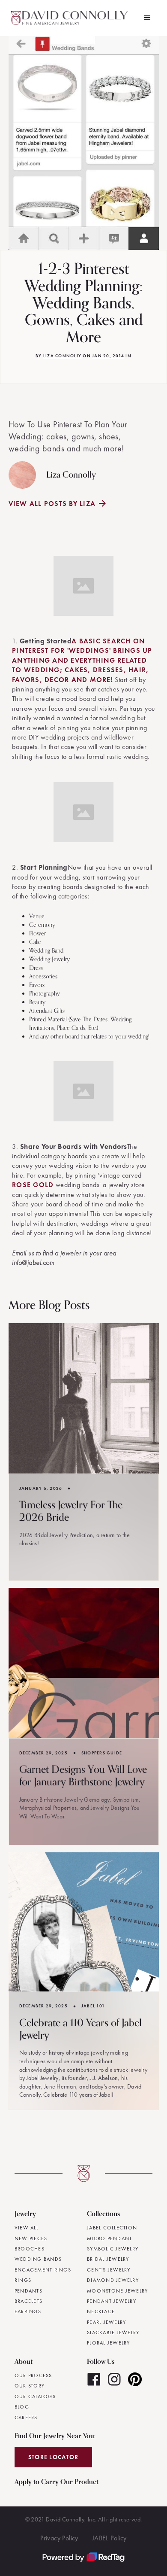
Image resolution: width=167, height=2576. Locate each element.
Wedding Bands (38, 2259)
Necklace (101, 2311)
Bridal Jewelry (108, 2259)
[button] (147, 18)
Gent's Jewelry (109, 2270)
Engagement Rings (43, 2270)
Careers (26, 2418)
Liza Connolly (62, 356)
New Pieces (31, 2238)
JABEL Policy (109, 2538)
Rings (23, 2280)
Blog (22, 2407)
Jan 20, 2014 (108, 356)
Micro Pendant (109, 2238)
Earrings (28, 2311)
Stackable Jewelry (113, 2332)
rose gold (33, 1185)
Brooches (30, 2249)
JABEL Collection (112, 2228)
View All (27, 2228)
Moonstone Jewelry (117, 2291)
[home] (71, 18)
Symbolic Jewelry (113, 2249)
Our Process (33, 2375)
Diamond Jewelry (113, 2280)
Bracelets (28, 2301)
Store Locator (53, 2457)
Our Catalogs (35, 2396)
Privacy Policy (59, 2538)
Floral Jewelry (109, 2343)
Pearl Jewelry (106, 2322)
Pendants (28, 2291)
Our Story (30, 2386)
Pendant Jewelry (112, 2301)
